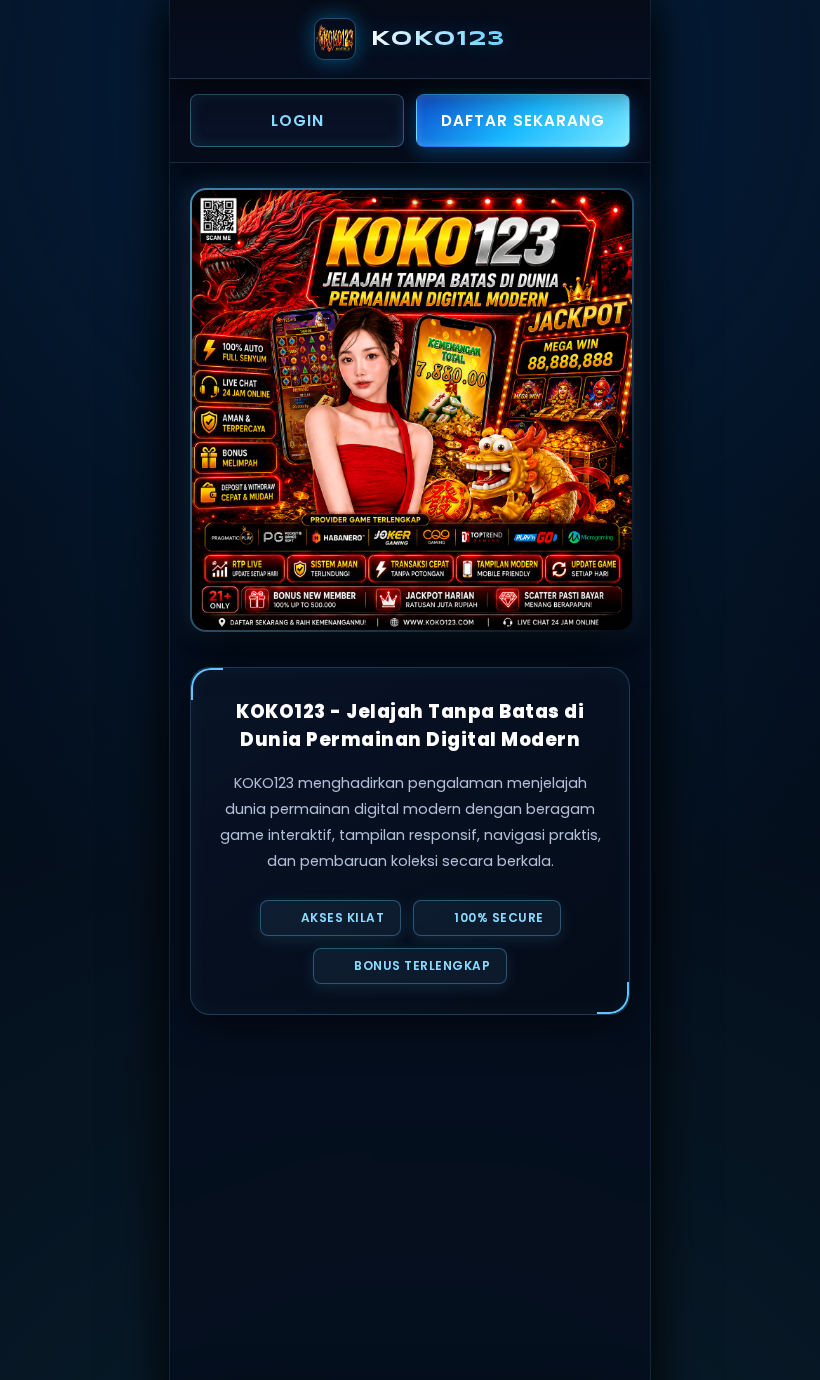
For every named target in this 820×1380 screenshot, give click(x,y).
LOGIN (297, 120)
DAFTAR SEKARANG (523, 120)
